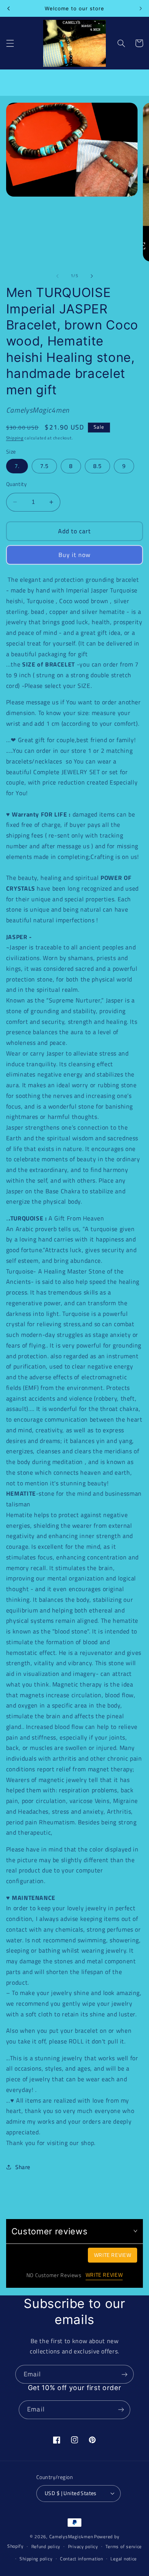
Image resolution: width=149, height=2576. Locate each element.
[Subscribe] (125, 2374)
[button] (10, 43)
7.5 (44, 466)
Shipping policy (36, 2559)
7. (17, 466)
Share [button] (23, 2167)
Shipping (15, 438)
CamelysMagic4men (71, 2536)
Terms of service (124, 2546)
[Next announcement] (141, 8)
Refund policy (46, 2546)
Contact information (82, 2559)
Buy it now (75, 555)
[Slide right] (92, 276)
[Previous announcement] (8, 8)
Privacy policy (83, 2546)
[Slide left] (57, 276)
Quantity (16, 484)
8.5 (97, 466)
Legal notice (124, 2559)
